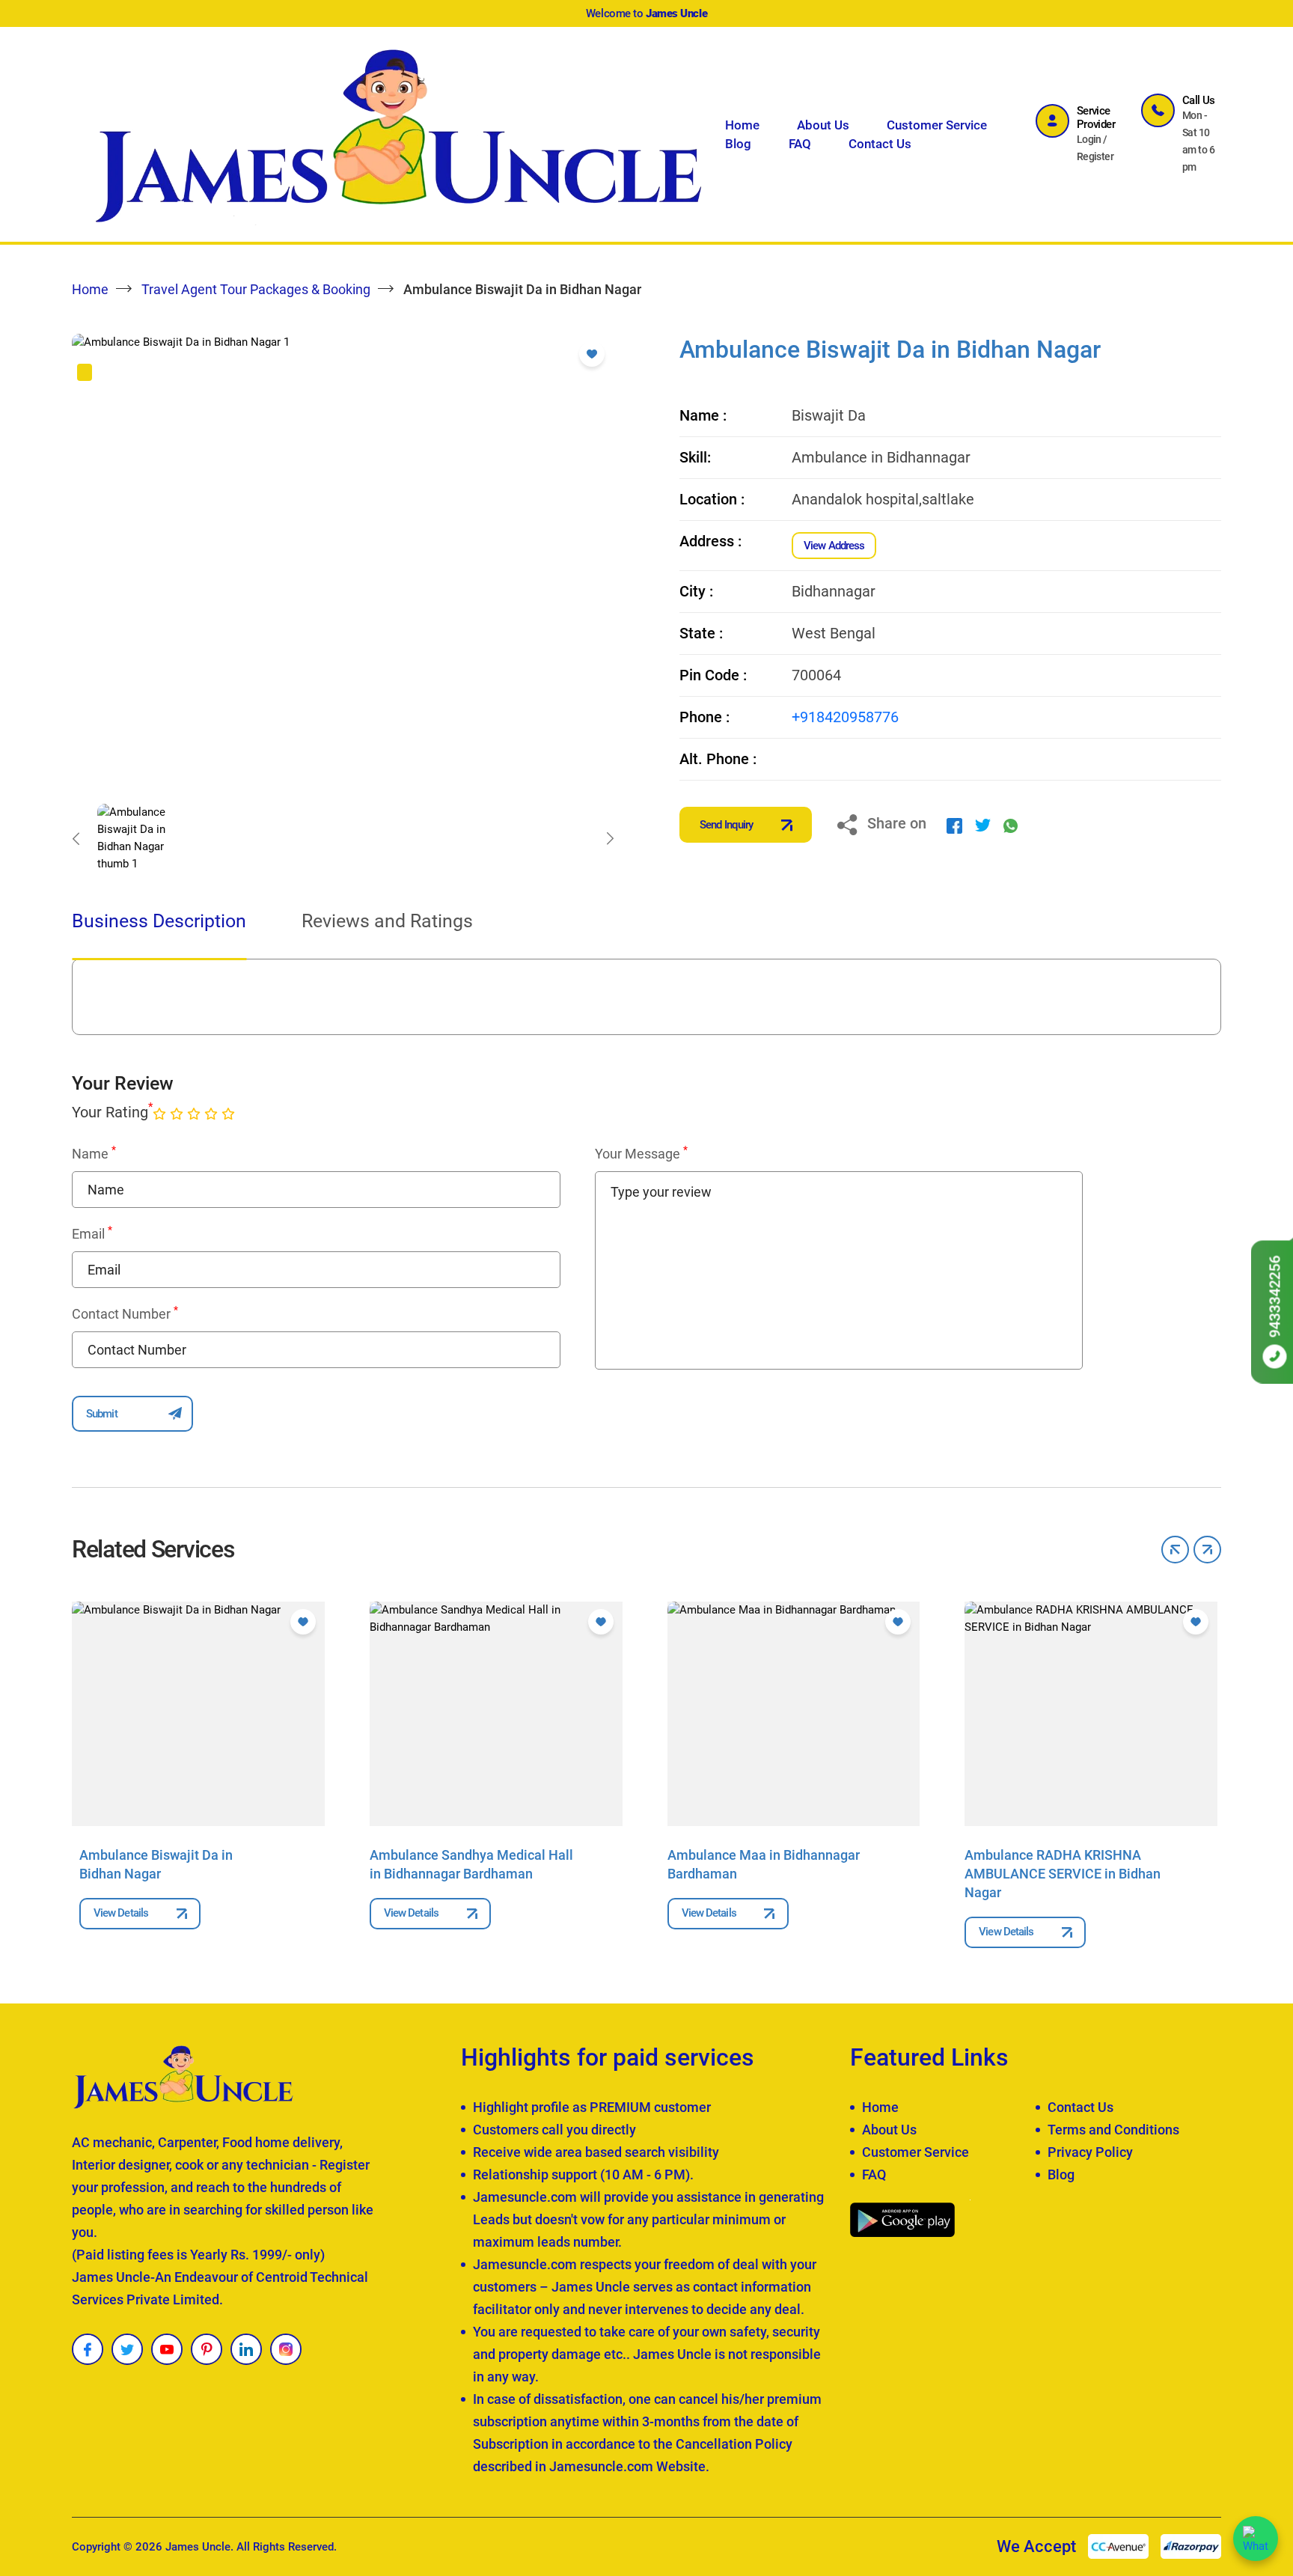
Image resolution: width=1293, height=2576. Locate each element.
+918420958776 (845, 717)
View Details (121, 1913)
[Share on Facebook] (954, 825)
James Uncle (198, 2547)
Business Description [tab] (159, 921)
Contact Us (880, 144)
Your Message (641, 1153)
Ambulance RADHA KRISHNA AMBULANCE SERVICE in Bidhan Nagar (1063, 1874)
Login (1089, 139)
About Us (823, 125)
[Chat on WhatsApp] (1256, 2539)
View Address (834, 546)
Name (94, 1153)
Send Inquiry (726, 825)
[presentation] (76, 838)
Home (742, 125)
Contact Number (125, 1313)
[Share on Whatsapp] (1011, 825)
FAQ (800, 144)
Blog (738, 144)
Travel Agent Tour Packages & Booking (256, 289)
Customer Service (937, 125)
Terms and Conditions (1113, 2130)
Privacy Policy (1090, 2152)
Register (1095, 156)
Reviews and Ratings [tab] (387, 921)
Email (92, 1233)
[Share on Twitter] (983, 825)
